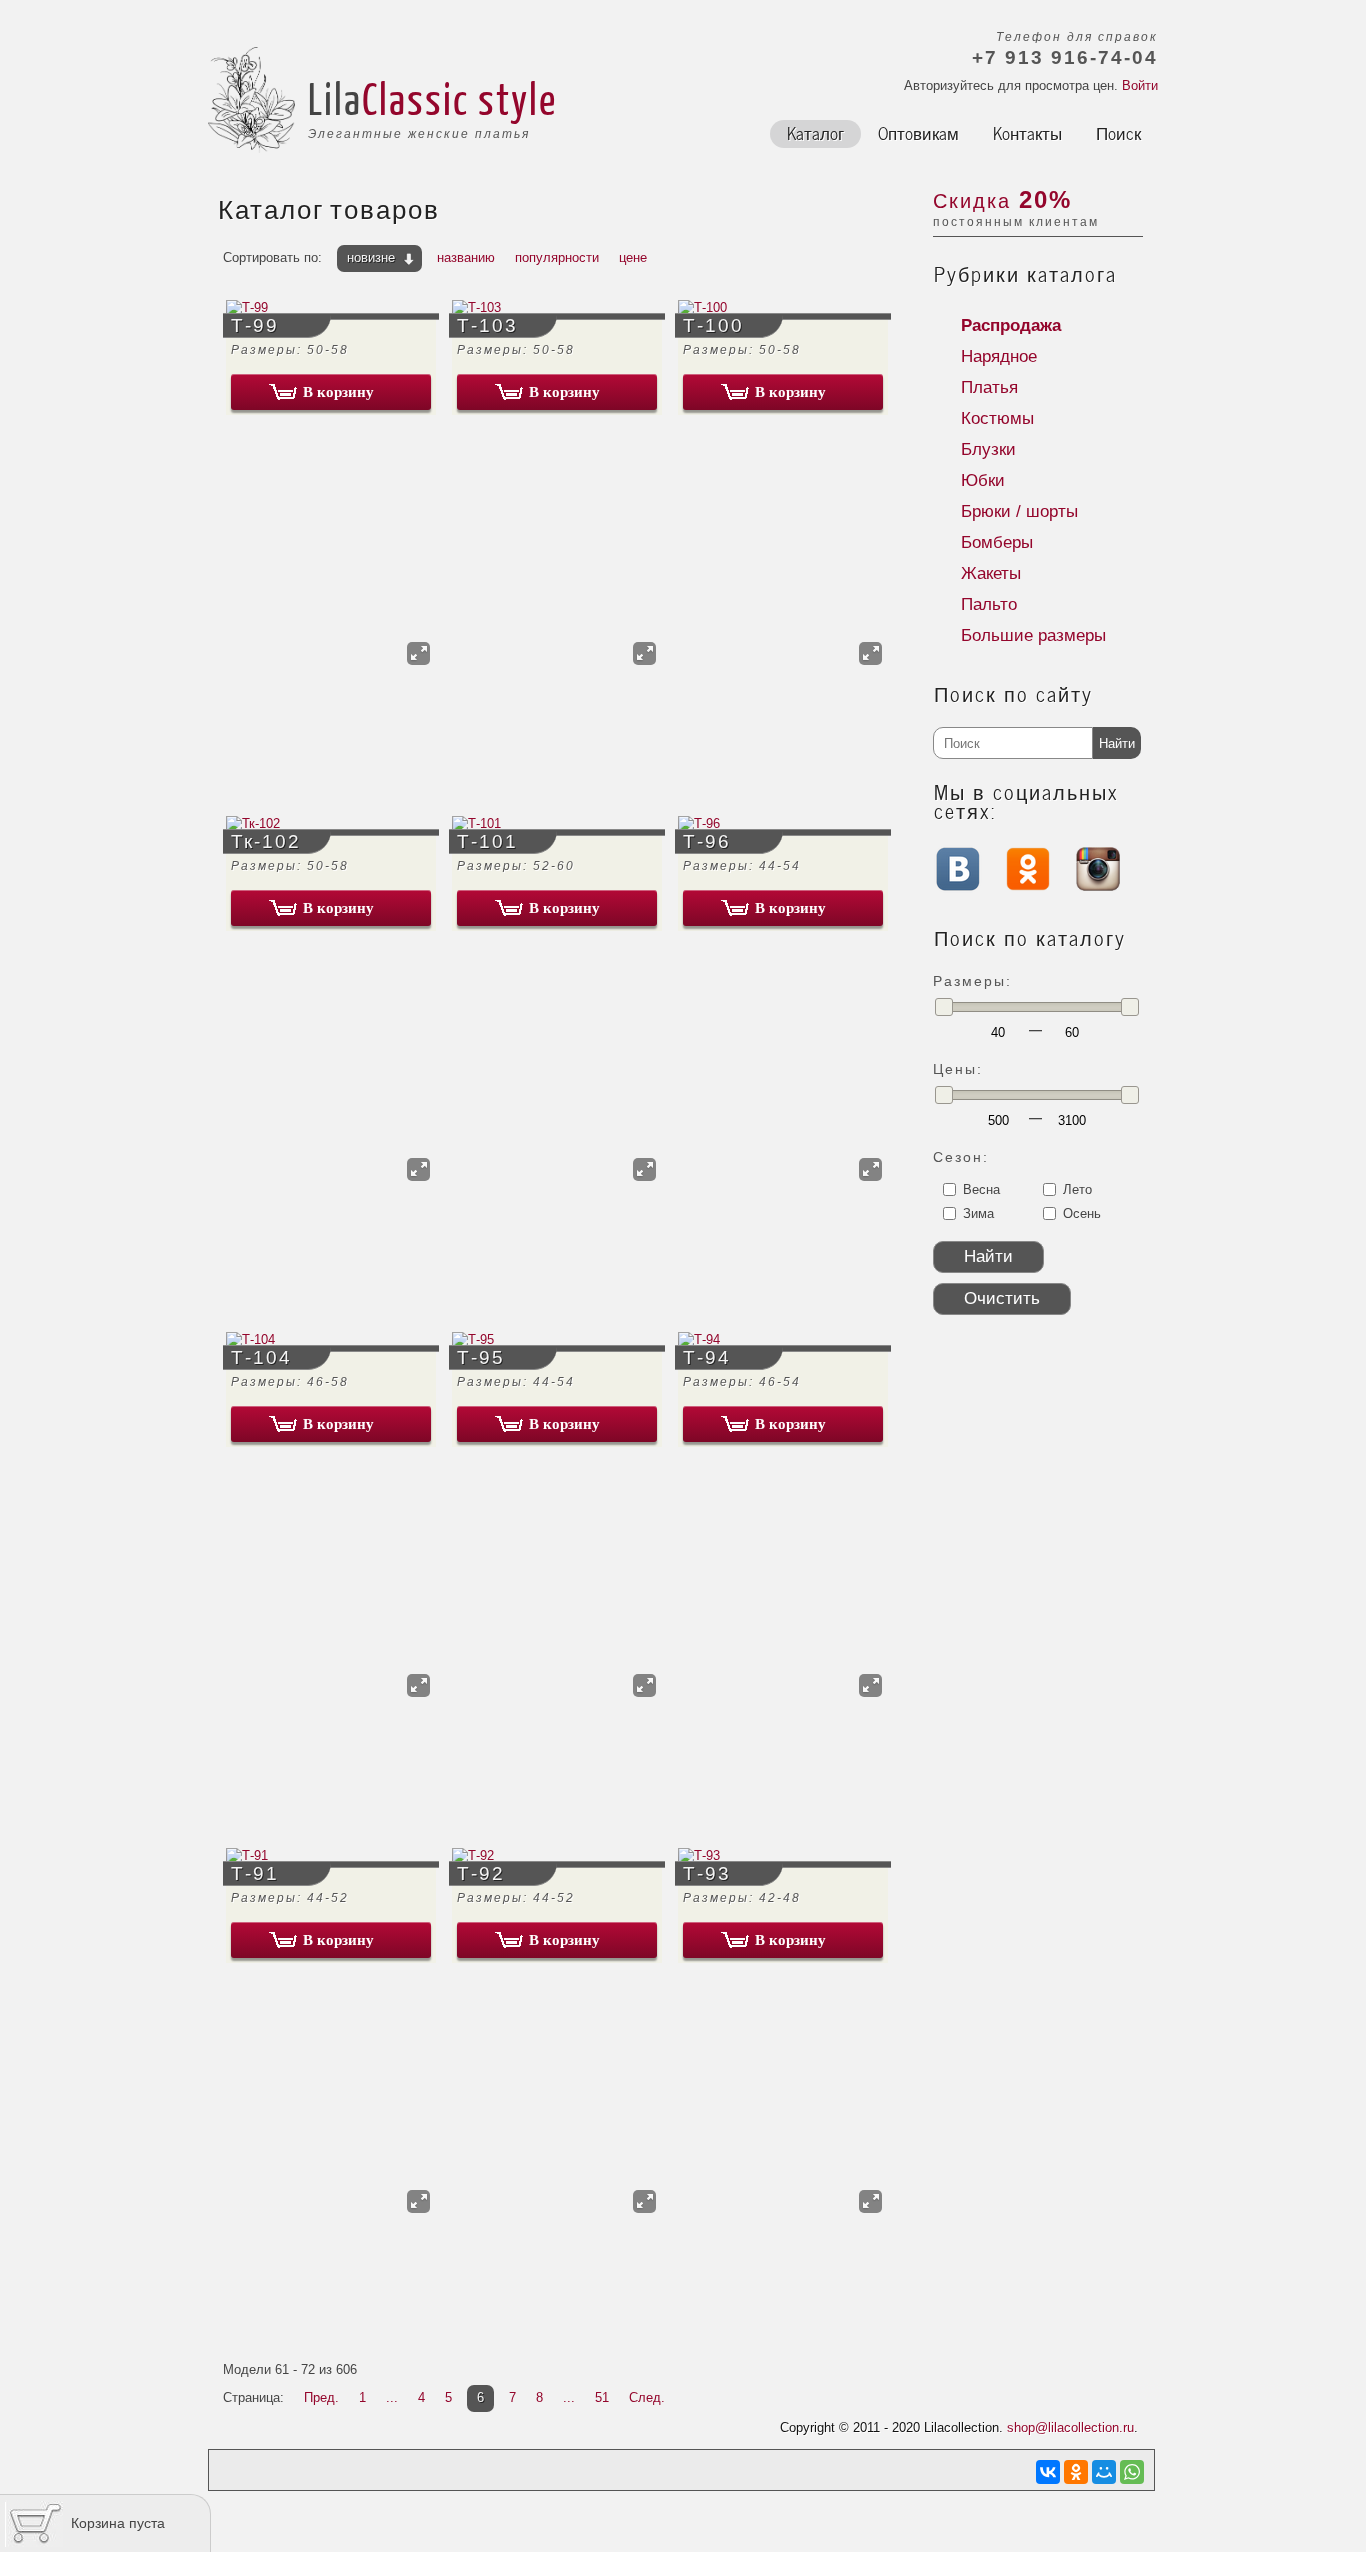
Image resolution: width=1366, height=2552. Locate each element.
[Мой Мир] (1104, 2472)
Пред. (321, 2397)
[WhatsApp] (1132, 2472)
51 (602, 2397)
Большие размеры (1033, 635)
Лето (1077, 1189)
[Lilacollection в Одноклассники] (1028, 886)
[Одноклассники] (1076, 2472)
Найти (1117, 743)
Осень (1082, 1213)
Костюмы (997, 418)
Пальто (989, 604)
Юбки (983, 480)
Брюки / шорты (1019, 511)
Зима (978, 1213)
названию (466, 257)
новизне (371, 257)
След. (647, 2397)
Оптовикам (918, 132)
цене (633, 257)
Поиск (1118, 132)
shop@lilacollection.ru (1070, 2427)
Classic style (459, 98)
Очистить (1002, 1298)
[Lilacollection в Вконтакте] (958, 894)
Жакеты (991, 573)
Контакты (1027, 132)
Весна (981, 1189)
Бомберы (997, 542)
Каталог (815, 132)
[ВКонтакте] (1048, 2472)
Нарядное (999, 356)
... (392, 2397)
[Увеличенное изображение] (418, 653)
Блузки (988, 449)
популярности (557, 257)
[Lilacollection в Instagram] (1098, 886)
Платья (989, 387)
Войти (1140, 85)
